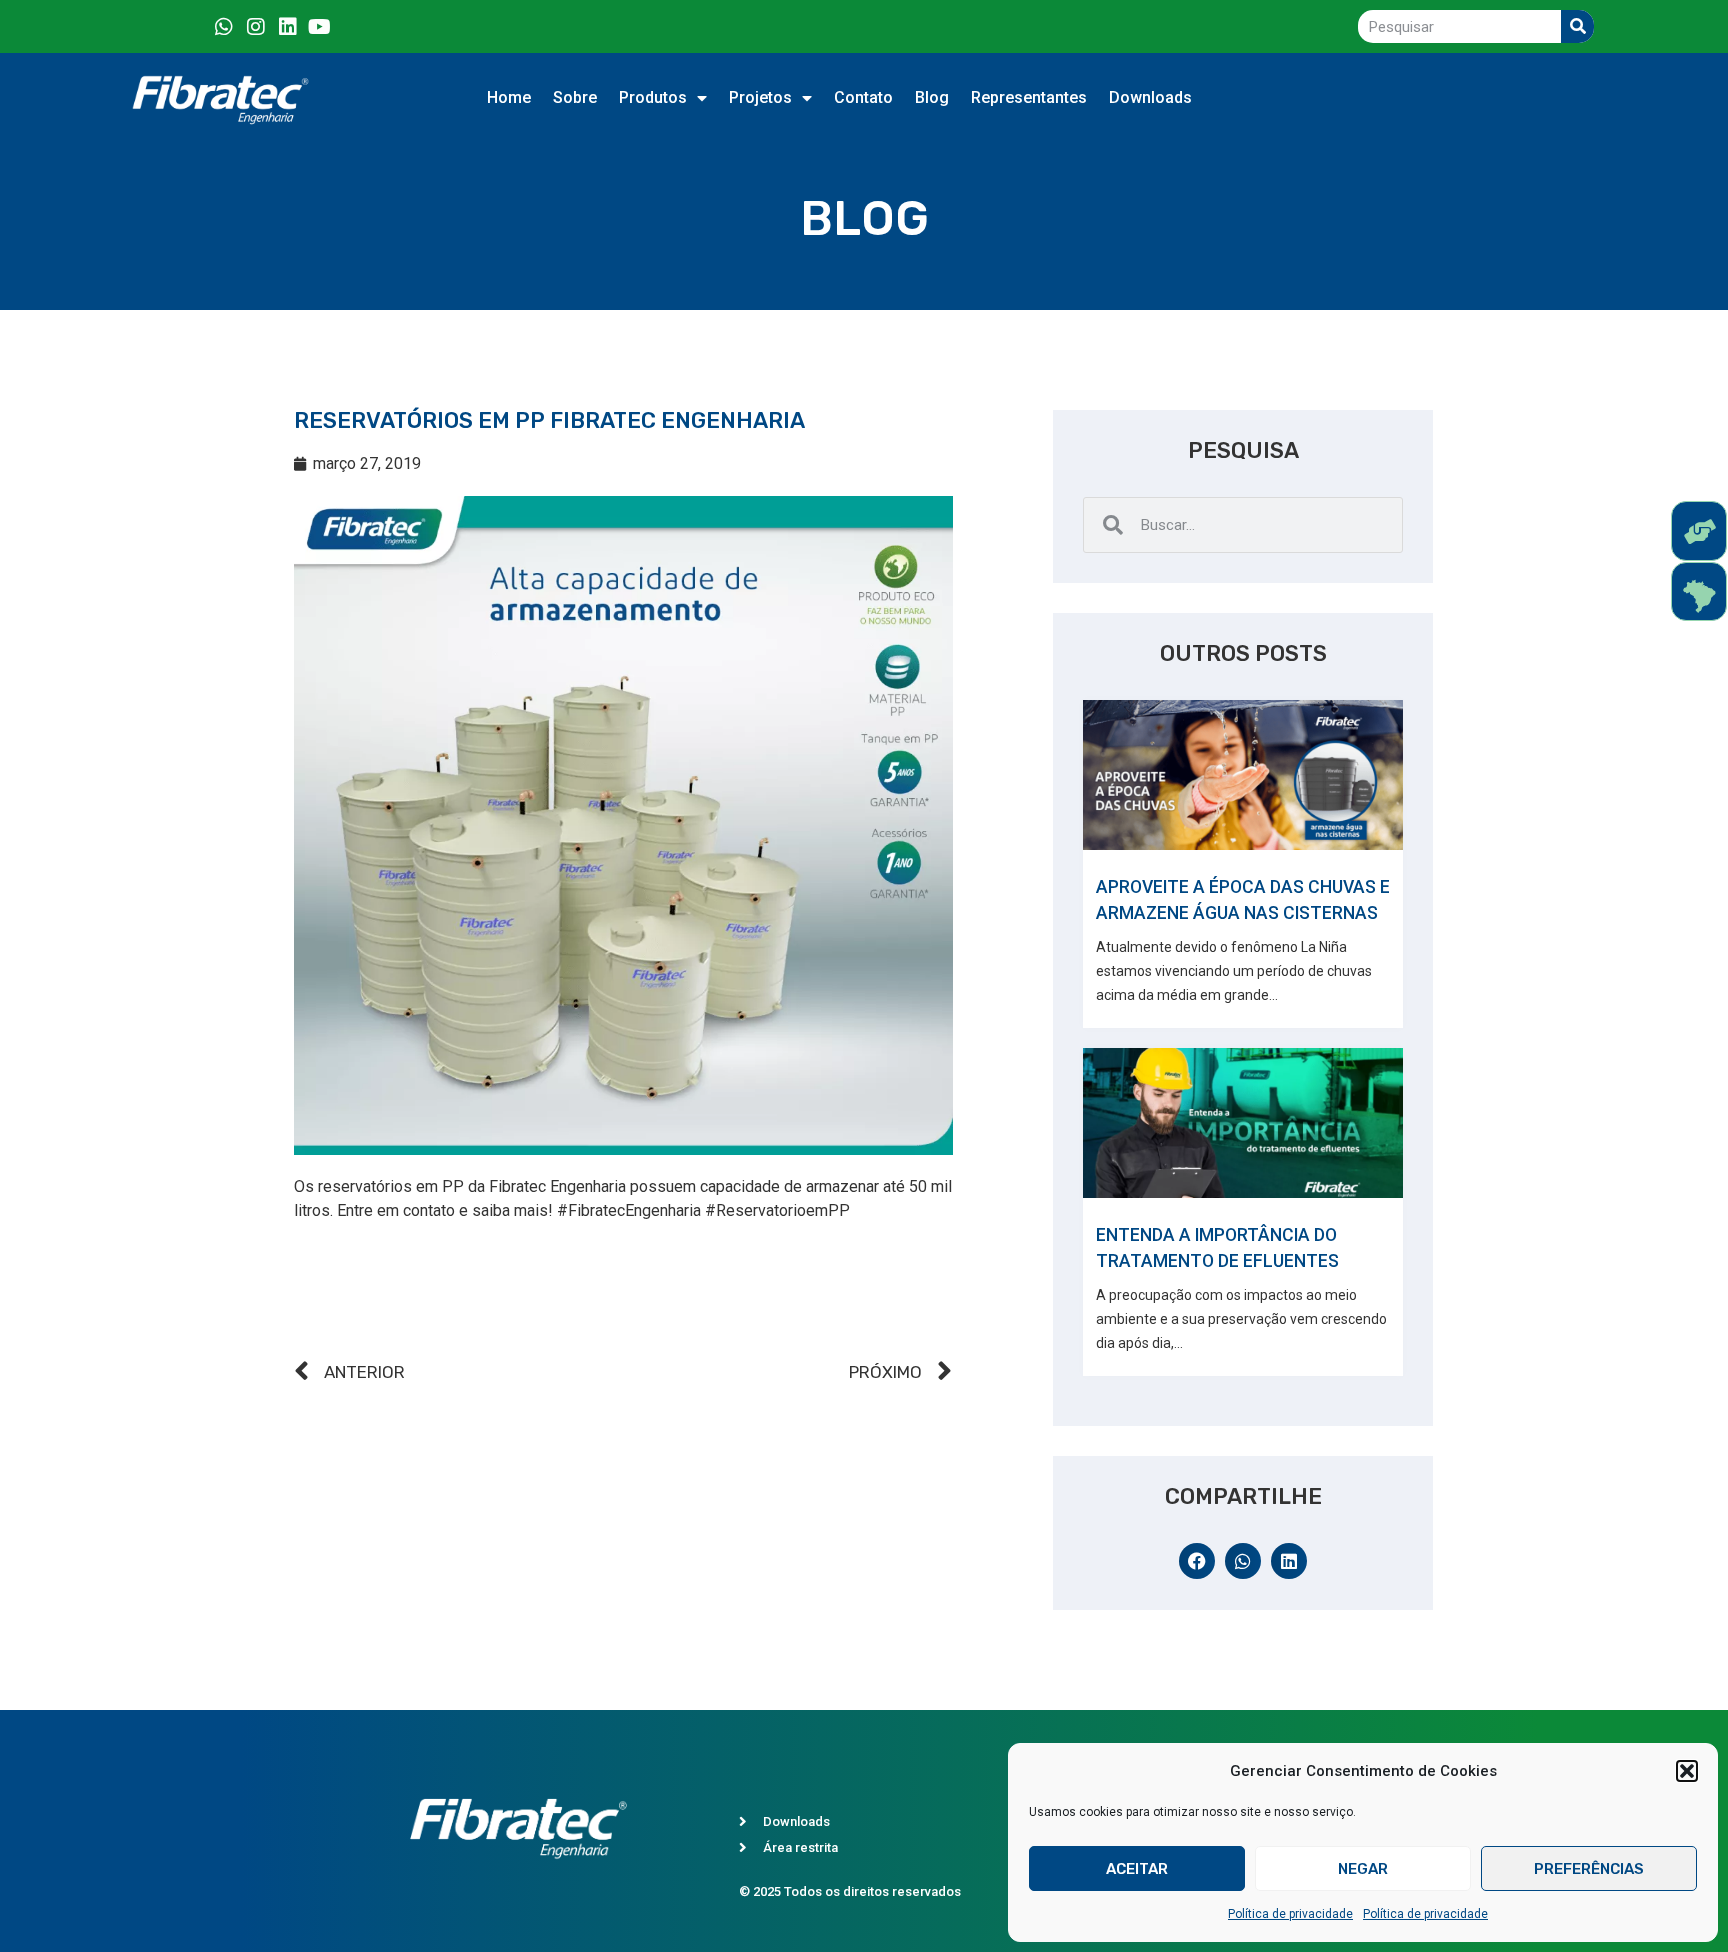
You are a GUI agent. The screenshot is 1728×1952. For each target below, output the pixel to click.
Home (509, 97)
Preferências (1589, 1869)
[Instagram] (256, 27)
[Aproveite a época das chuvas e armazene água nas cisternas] (1243, 775)
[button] (1687, 1771)
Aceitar (1137, 1869)
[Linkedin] (288, 27)
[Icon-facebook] (192, 27)
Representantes (1029, 97)
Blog (932, 97)
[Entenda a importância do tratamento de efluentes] (1243, 1123)
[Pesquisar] (1577, 26)
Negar (1363, 1869)
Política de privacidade (1290, 1914)
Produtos (653, 97)
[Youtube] (320, 27)
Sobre (575, 97)
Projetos (760, 97)
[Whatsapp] (224, 27)
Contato (863, 97)
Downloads (1150, 97)
